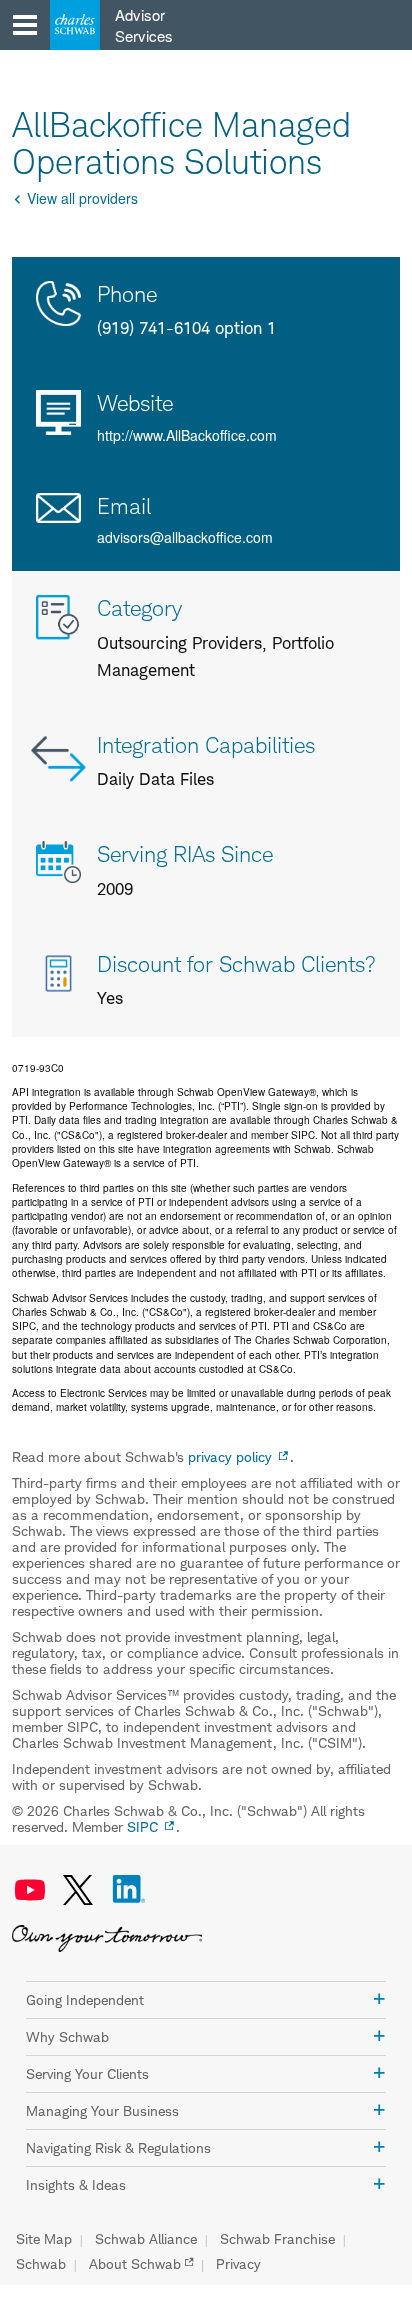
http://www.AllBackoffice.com (187, 435)
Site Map (44, 2239)
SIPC (142, 1826)
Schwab (41, 2264)
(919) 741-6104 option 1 (186, 328)
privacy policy (230, 1456)
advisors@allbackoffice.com (185, 537)
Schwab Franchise (277, 2239)
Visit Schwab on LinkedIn (129, 1890)
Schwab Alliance (146, 2239)
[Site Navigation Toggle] (25, 25)
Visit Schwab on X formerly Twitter (78, 1890)
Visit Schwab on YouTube (30, 1890)
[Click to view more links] (379, 1999)
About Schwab (135, 2264)
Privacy (238, 2264)
